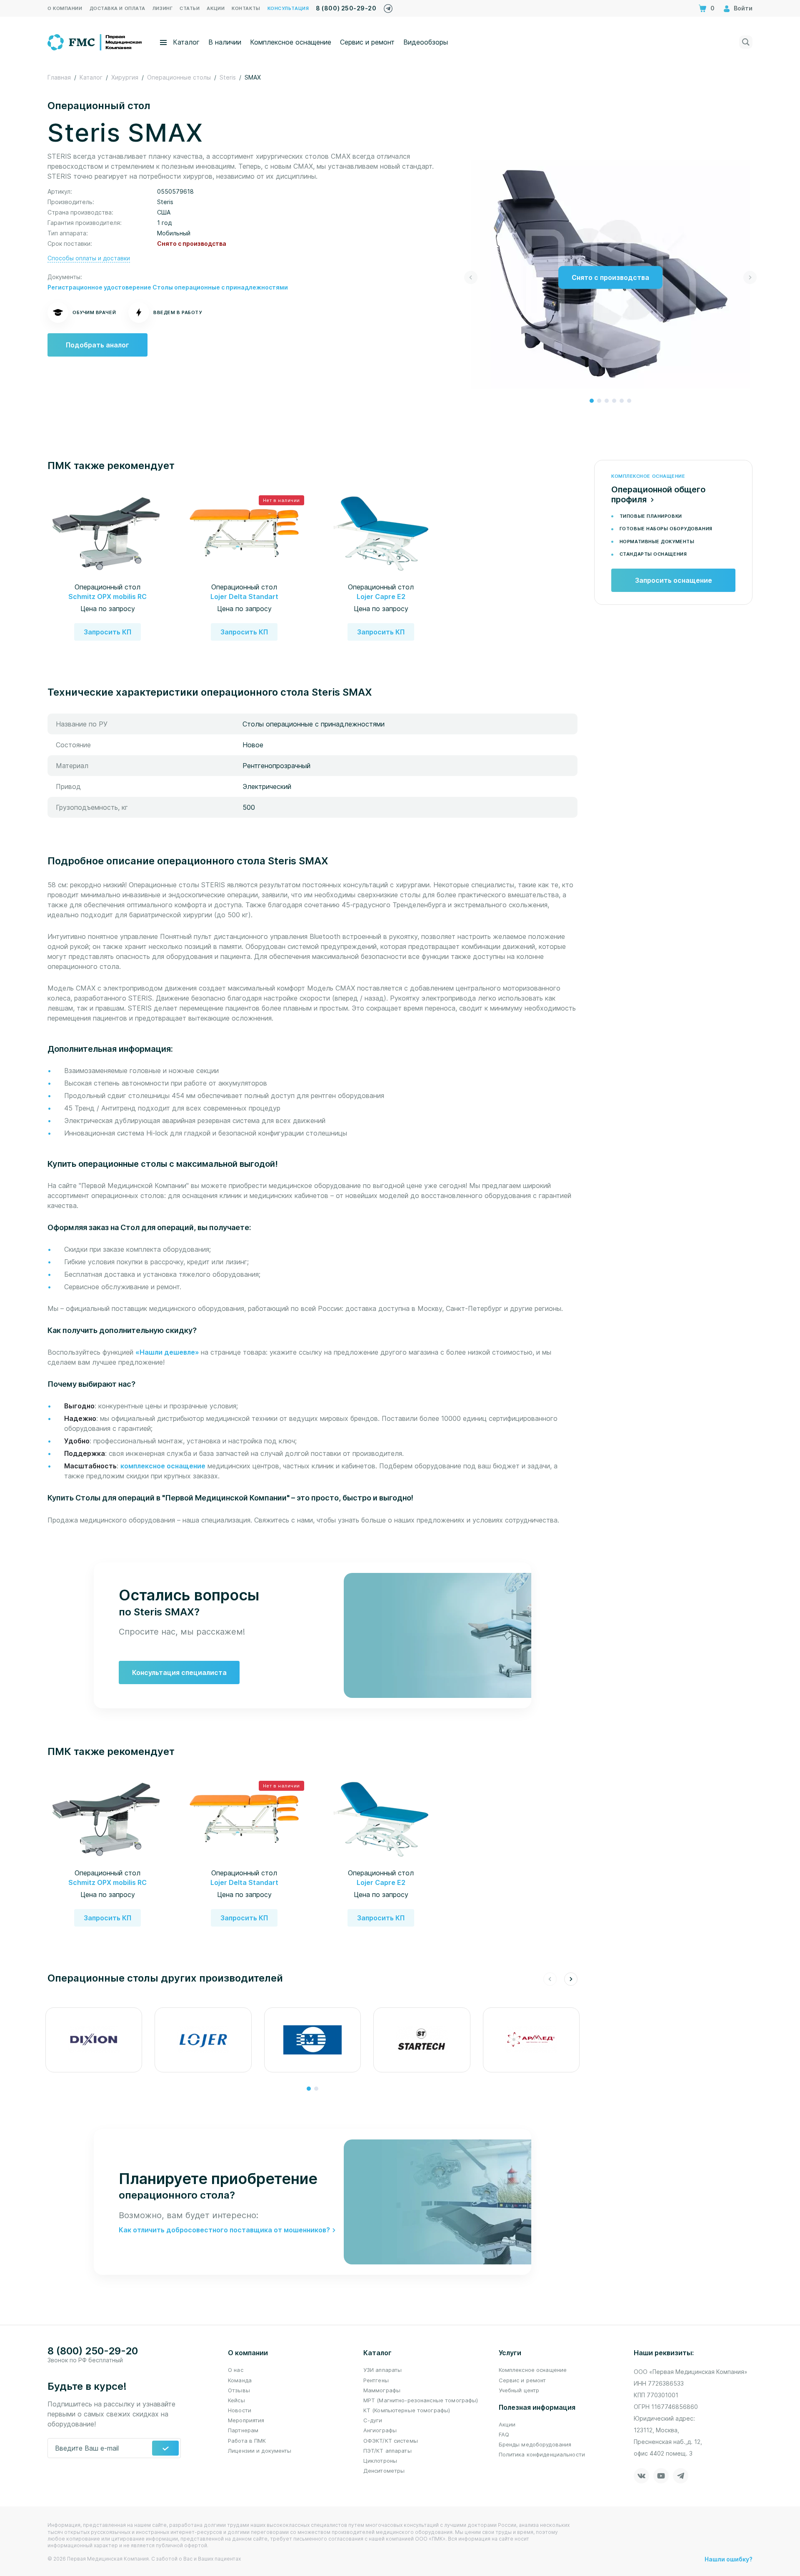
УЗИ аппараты (383, 2370)
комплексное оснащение (163, 1466)
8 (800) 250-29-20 (346, 8)
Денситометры (384, 2471)
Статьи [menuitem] (190, 8)
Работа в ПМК (247, 2441)
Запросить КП (107, 632)
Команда (240, 2380)
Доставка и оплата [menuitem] (117, 8)
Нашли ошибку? (729, 2559)
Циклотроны (380, 2461)
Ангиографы (380, 2430)
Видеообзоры (426, 42)
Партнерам (243, 2430)
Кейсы (236, 2400)
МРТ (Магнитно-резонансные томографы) (421, 2400)
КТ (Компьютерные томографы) (407, 2410)
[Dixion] (94, 2040)
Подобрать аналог (97, 345)
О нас (236, 2370)
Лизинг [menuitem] (162, 8)
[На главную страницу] (95, 41)
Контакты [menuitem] (246, 8)
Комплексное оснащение (291, 42)
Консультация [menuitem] (288, 8)
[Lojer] (203, 2040)
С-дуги (373, 2420)
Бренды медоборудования (535, 2444)
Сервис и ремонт (367, 42)
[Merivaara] (312, 2040)
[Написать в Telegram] (388, 6)
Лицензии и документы (260, 2451)
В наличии (225, 42)
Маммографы (382, 2390)
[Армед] (531, 2040)
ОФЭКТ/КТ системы (391, 2441)
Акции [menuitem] (216, 8)
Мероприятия (246, 2420)
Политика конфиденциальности (542, 2454)
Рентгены (376, 2380)
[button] (592, 401)
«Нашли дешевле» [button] (168, 1352)
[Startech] (422, 2040)
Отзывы (239, 2390)
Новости (240, 2410)
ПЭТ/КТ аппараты (387, 2451)
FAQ (504, 2434)
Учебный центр (519, 2390)
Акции (507, 2424)
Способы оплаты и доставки (89, 258)
